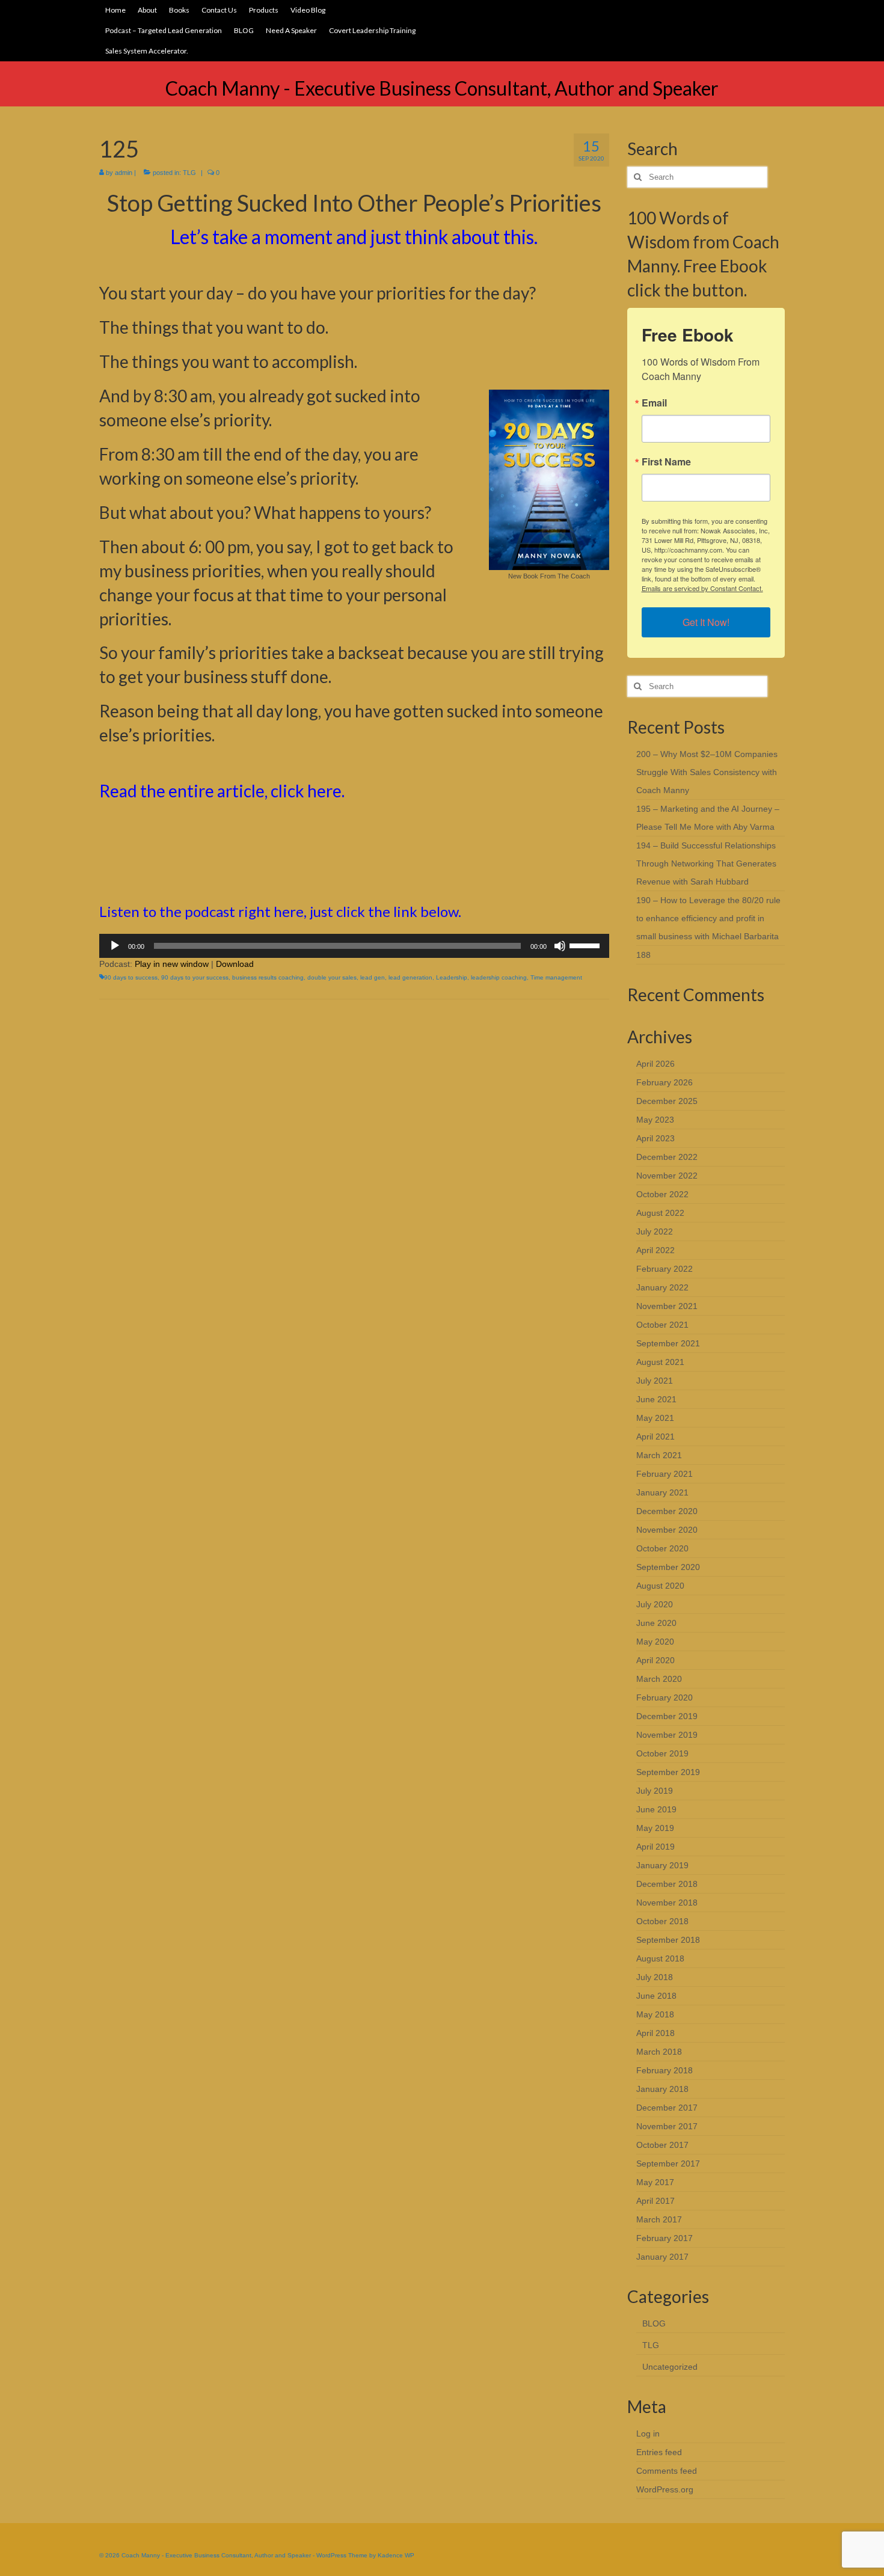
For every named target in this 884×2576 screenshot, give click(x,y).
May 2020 (655, 1642)
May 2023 (655, 1120)
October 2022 (662, 1194)
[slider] (586, 945)
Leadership (452, 977)
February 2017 (665, 2238)
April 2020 (655, 1660)
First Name (666, 462)
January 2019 (662, 1865)
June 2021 (656, 1399)
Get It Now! (706, 622)
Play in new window (172, 964)
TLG (189, 173)
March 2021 (659, 1455)
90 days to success (131, 977)
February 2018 (665, 2070)
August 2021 (660, 1362)
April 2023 (655, 1138)
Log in (648, 2433)
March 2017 (659, 2219)
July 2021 (655, 1381)
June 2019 (656, 1809)
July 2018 (655, 1977)
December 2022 (667, 1157)
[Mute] (560, 946)
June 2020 (656, 1623)
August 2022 (660, 1213)
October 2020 (662, 1548)
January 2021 (662, 1492)
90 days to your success (195, 977)
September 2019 (668, 1772)
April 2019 (655, 1847)
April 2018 (655, 2033)
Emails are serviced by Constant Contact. (702, 588)
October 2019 (662, 1753)
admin (124, 173)
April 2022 (655, 1250)
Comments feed (667, 2471)
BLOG (654, 2323)
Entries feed (659, 2452)
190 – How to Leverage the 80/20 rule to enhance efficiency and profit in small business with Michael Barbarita (708, 918)
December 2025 (667, 1101)
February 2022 (665, 1269)
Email (654, 403)
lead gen (373, 977)
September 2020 (668, 1567)
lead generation (410, 977)
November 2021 (667, 1306)
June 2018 (656, 1996)
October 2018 (662, 1921)
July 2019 (655, 1791)
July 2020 (655, 1604)
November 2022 (667, 1176)
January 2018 (662, 2089)
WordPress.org (665, 2489)
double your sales (332, 977)
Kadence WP (396, 2555)
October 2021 (662, 1325)
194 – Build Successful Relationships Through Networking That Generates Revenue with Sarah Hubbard (706, 863)
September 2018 (668, 1940)
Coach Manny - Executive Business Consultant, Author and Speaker (442, 88)
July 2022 (655, 1231)
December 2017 (667, 2108)
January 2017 (662, 2257)
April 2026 (655, 1064)
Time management (556, 977)
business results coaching (268, 977)
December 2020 (667, 1511)
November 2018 (667, 1903)
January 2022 (662, 1287)
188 (643, 955)
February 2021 (665, 1474)
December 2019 (667, 1716)
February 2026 (665, 1082)
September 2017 (668, 2164)
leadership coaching (499, 977)
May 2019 (655, 1828)
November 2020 (667, 1530)
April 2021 (655, 1437)
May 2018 (655, 2014)
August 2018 (660, 1958)
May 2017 (655, 2182)
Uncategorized (670, 2367)
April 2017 (655, 2201)
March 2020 (659, 1679)
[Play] (115, 946)
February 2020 (665, 1697)
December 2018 (667, 1884)
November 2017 (667, 2126)
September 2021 (668, 1343)
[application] (354, 946)
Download (235, 964)
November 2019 (667, 1735)
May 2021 (655, 1418)
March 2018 (659, 2052)
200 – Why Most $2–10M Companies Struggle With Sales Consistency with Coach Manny (707, 772)
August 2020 (660, 1586)
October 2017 (662, 2145)
